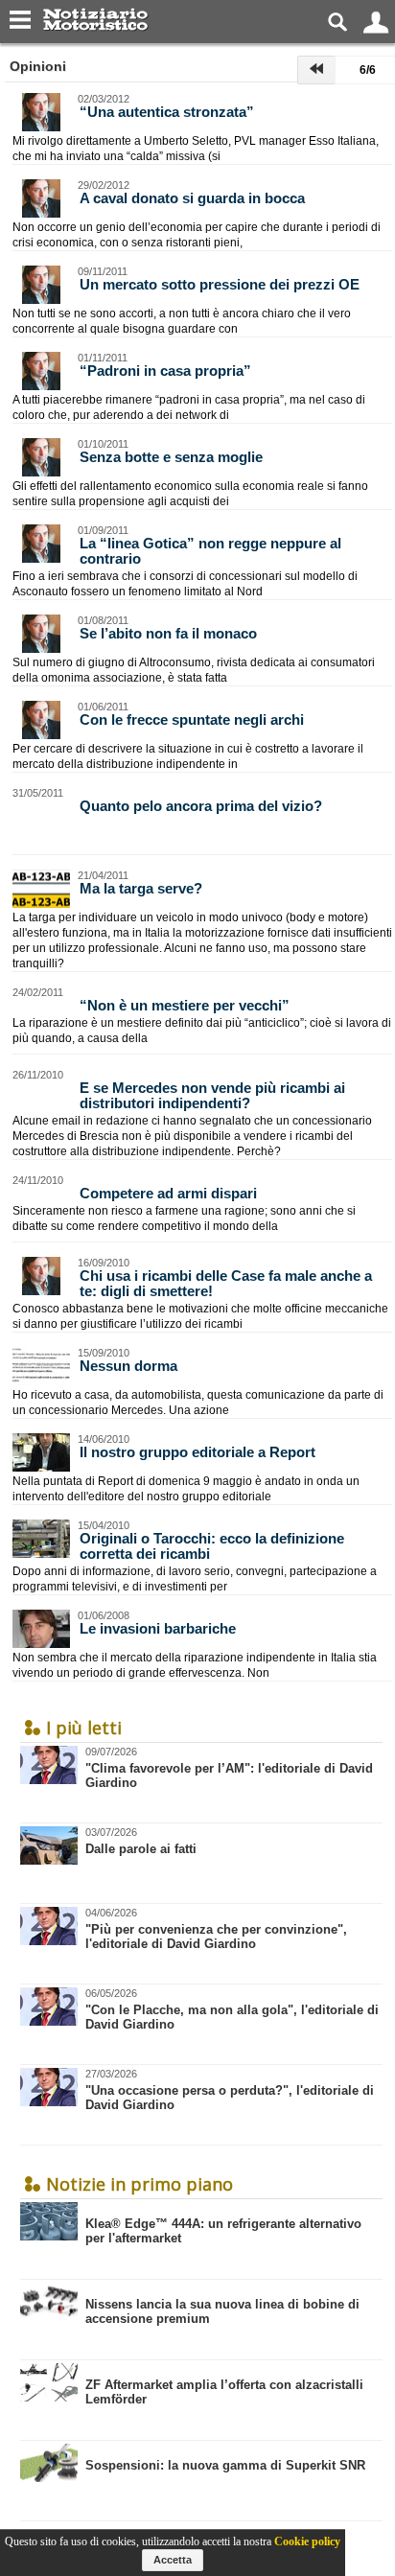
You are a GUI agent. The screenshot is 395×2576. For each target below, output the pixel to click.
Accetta (173, 2560)
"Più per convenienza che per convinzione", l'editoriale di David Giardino (216, 1929)
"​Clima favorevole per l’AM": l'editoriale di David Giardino (229, 1768)
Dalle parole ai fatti (141, 1841)
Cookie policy (307, 2541)
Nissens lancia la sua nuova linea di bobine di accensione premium (222, 2311)
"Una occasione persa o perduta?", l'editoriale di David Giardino (230, 2090)
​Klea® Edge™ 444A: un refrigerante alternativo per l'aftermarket (223, 2231)
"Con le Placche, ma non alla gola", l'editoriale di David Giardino (232, 2009)
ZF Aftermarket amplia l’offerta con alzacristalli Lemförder (224, 2392)
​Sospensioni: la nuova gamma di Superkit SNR (225, 2465)
